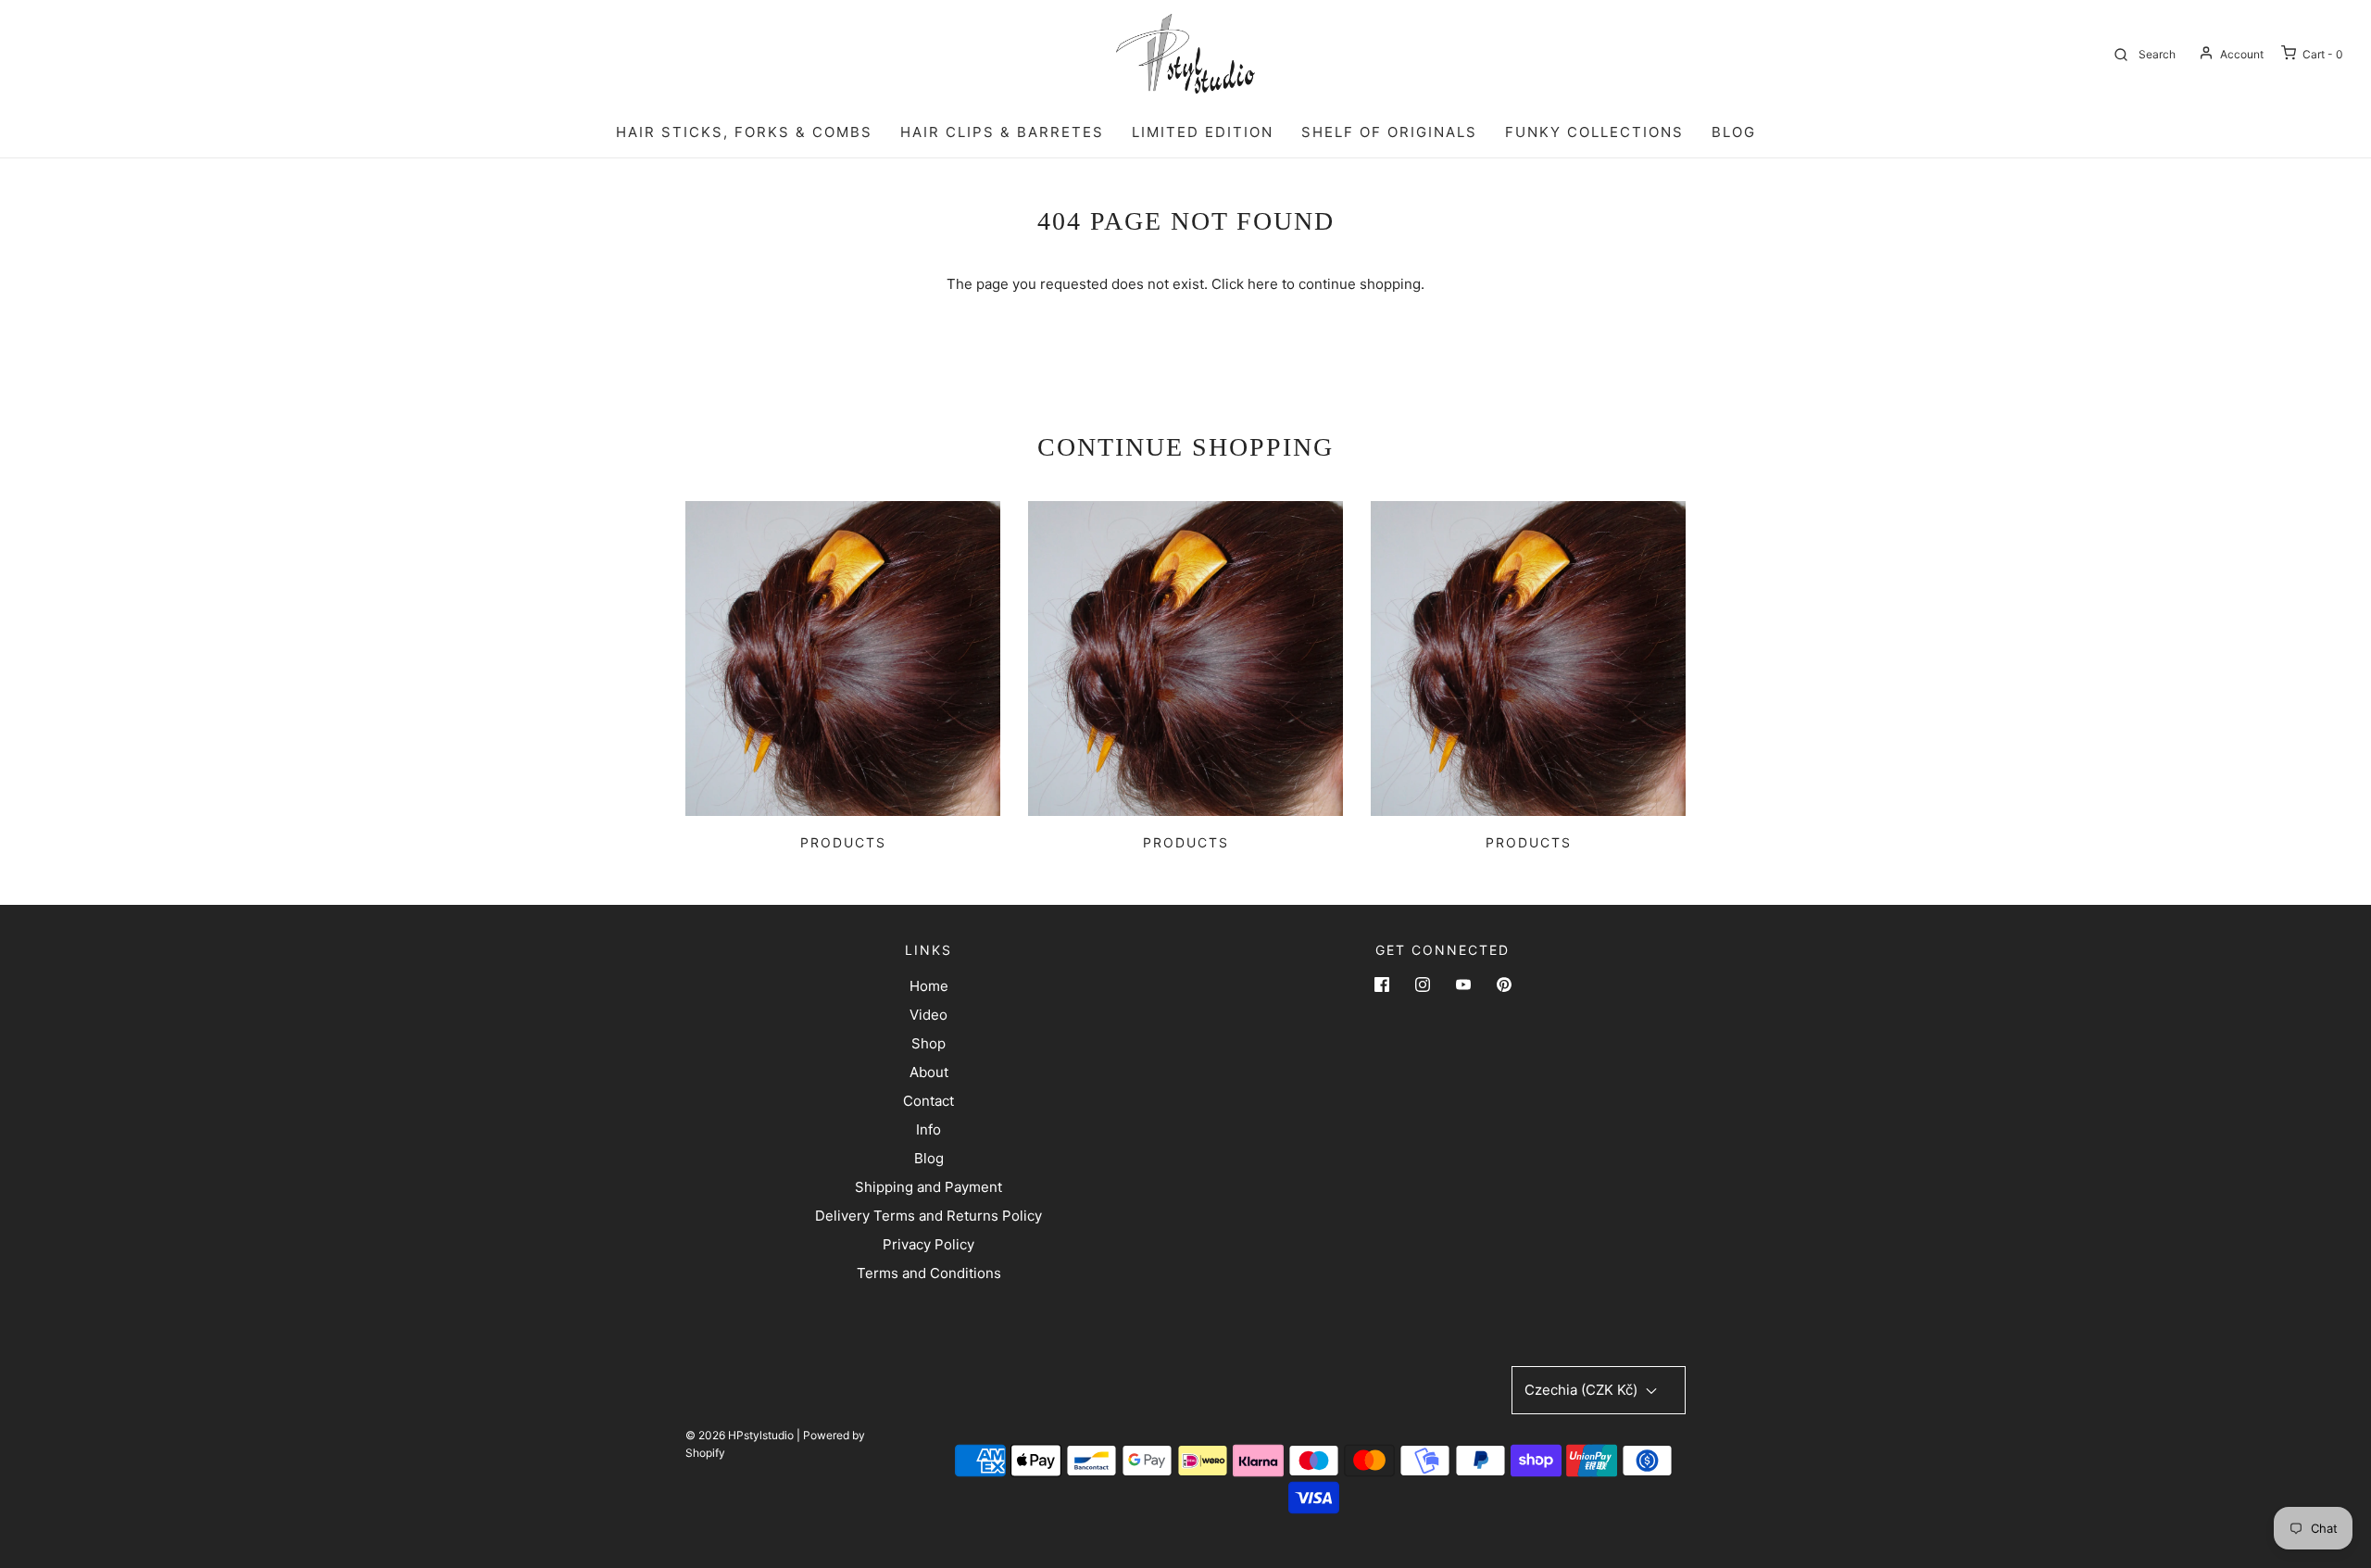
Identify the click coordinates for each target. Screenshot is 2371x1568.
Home (929, 986)
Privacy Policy (928, 1244)
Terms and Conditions (929, 1273)
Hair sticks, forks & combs (744, 132)
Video (928, 1015)
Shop (928, 1043)
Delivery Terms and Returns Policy (928, 1216)
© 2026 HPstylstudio (740, 1435)
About (929, 1072)
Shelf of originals (1389, 132)
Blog (929, 1158)
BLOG (1734, 132)
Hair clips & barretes (1002, 132)
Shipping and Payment (928, 1187)
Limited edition (1203, 132)
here (1263, 284)
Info (928, 1129)
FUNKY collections (1594, 132)
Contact (928, 1101)
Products (843, 842)
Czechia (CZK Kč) (1583, 1390)
